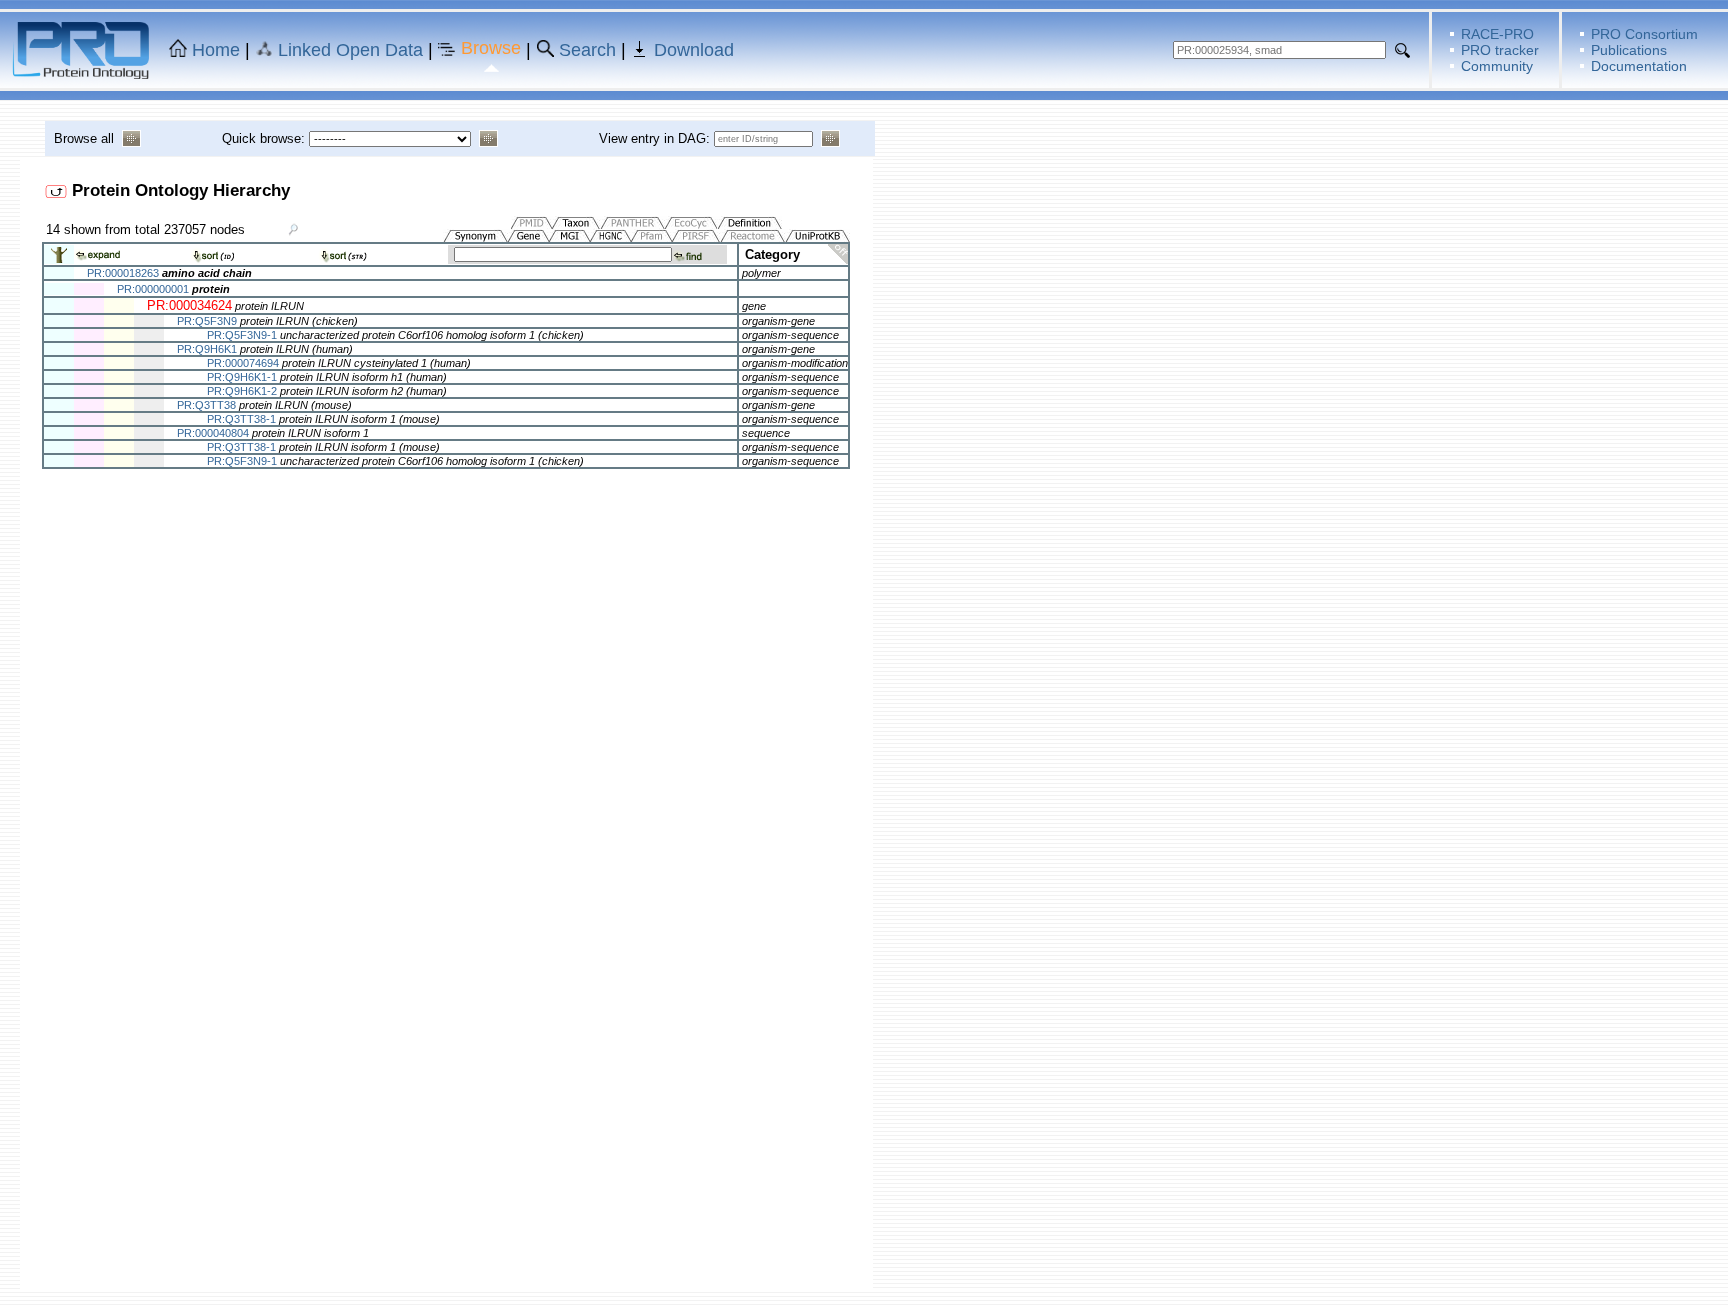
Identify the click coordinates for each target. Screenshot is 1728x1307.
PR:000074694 (243, 363)
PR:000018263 (123, 273)
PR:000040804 (213, 433)
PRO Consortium (1644, 34)
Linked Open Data (350, 50)
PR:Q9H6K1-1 (242, 377)
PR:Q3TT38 (206, 405)
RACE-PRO (1497, 34)
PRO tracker (1500, 50)
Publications (1629, 50)
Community (1497, 66)
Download (694, 50)
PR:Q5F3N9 (207, 321)
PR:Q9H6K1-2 (242, 391)
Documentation (1639, 66)
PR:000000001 (153, 289)
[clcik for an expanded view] (59, 259)
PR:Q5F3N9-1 (242, 335)
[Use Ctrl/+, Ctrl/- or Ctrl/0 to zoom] (294, 229)
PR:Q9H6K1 (207, 349)
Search (587, 50)
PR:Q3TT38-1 (241, 419)
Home (216, 50)
